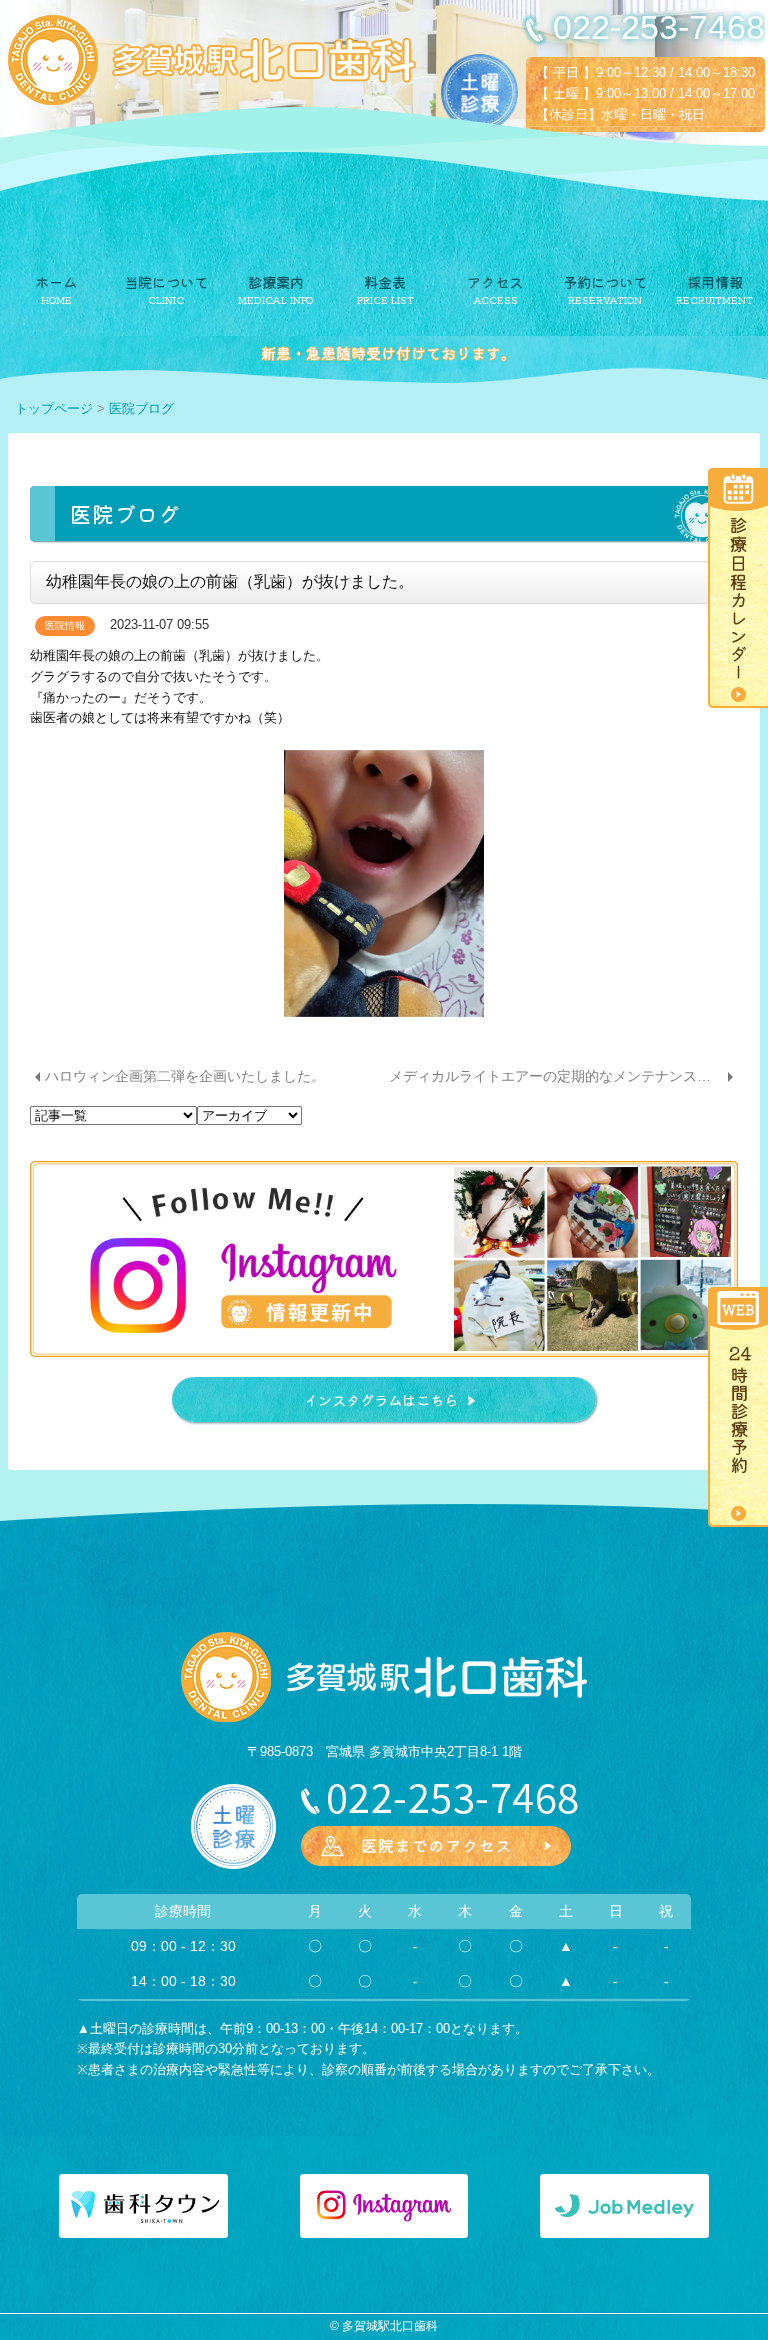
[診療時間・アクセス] (436, 1844)
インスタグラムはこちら (381, 1399)
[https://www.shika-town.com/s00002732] (143, 2206)
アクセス (495, 281)
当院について (166, 281)
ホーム (56, 281)
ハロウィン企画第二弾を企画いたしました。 (185, 1076)
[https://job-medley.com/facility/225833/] (624, 2206)
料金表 (385, 281)
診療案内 (276, 281)
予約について (605, 281)
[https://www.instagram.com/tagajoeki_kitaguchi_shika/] (384, 1259)
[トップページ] (212, 60)
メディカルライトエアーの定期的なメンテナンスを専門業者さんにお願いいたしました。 (563, 1076)
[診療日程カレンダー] (734, 586)
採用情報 (715, 281)
